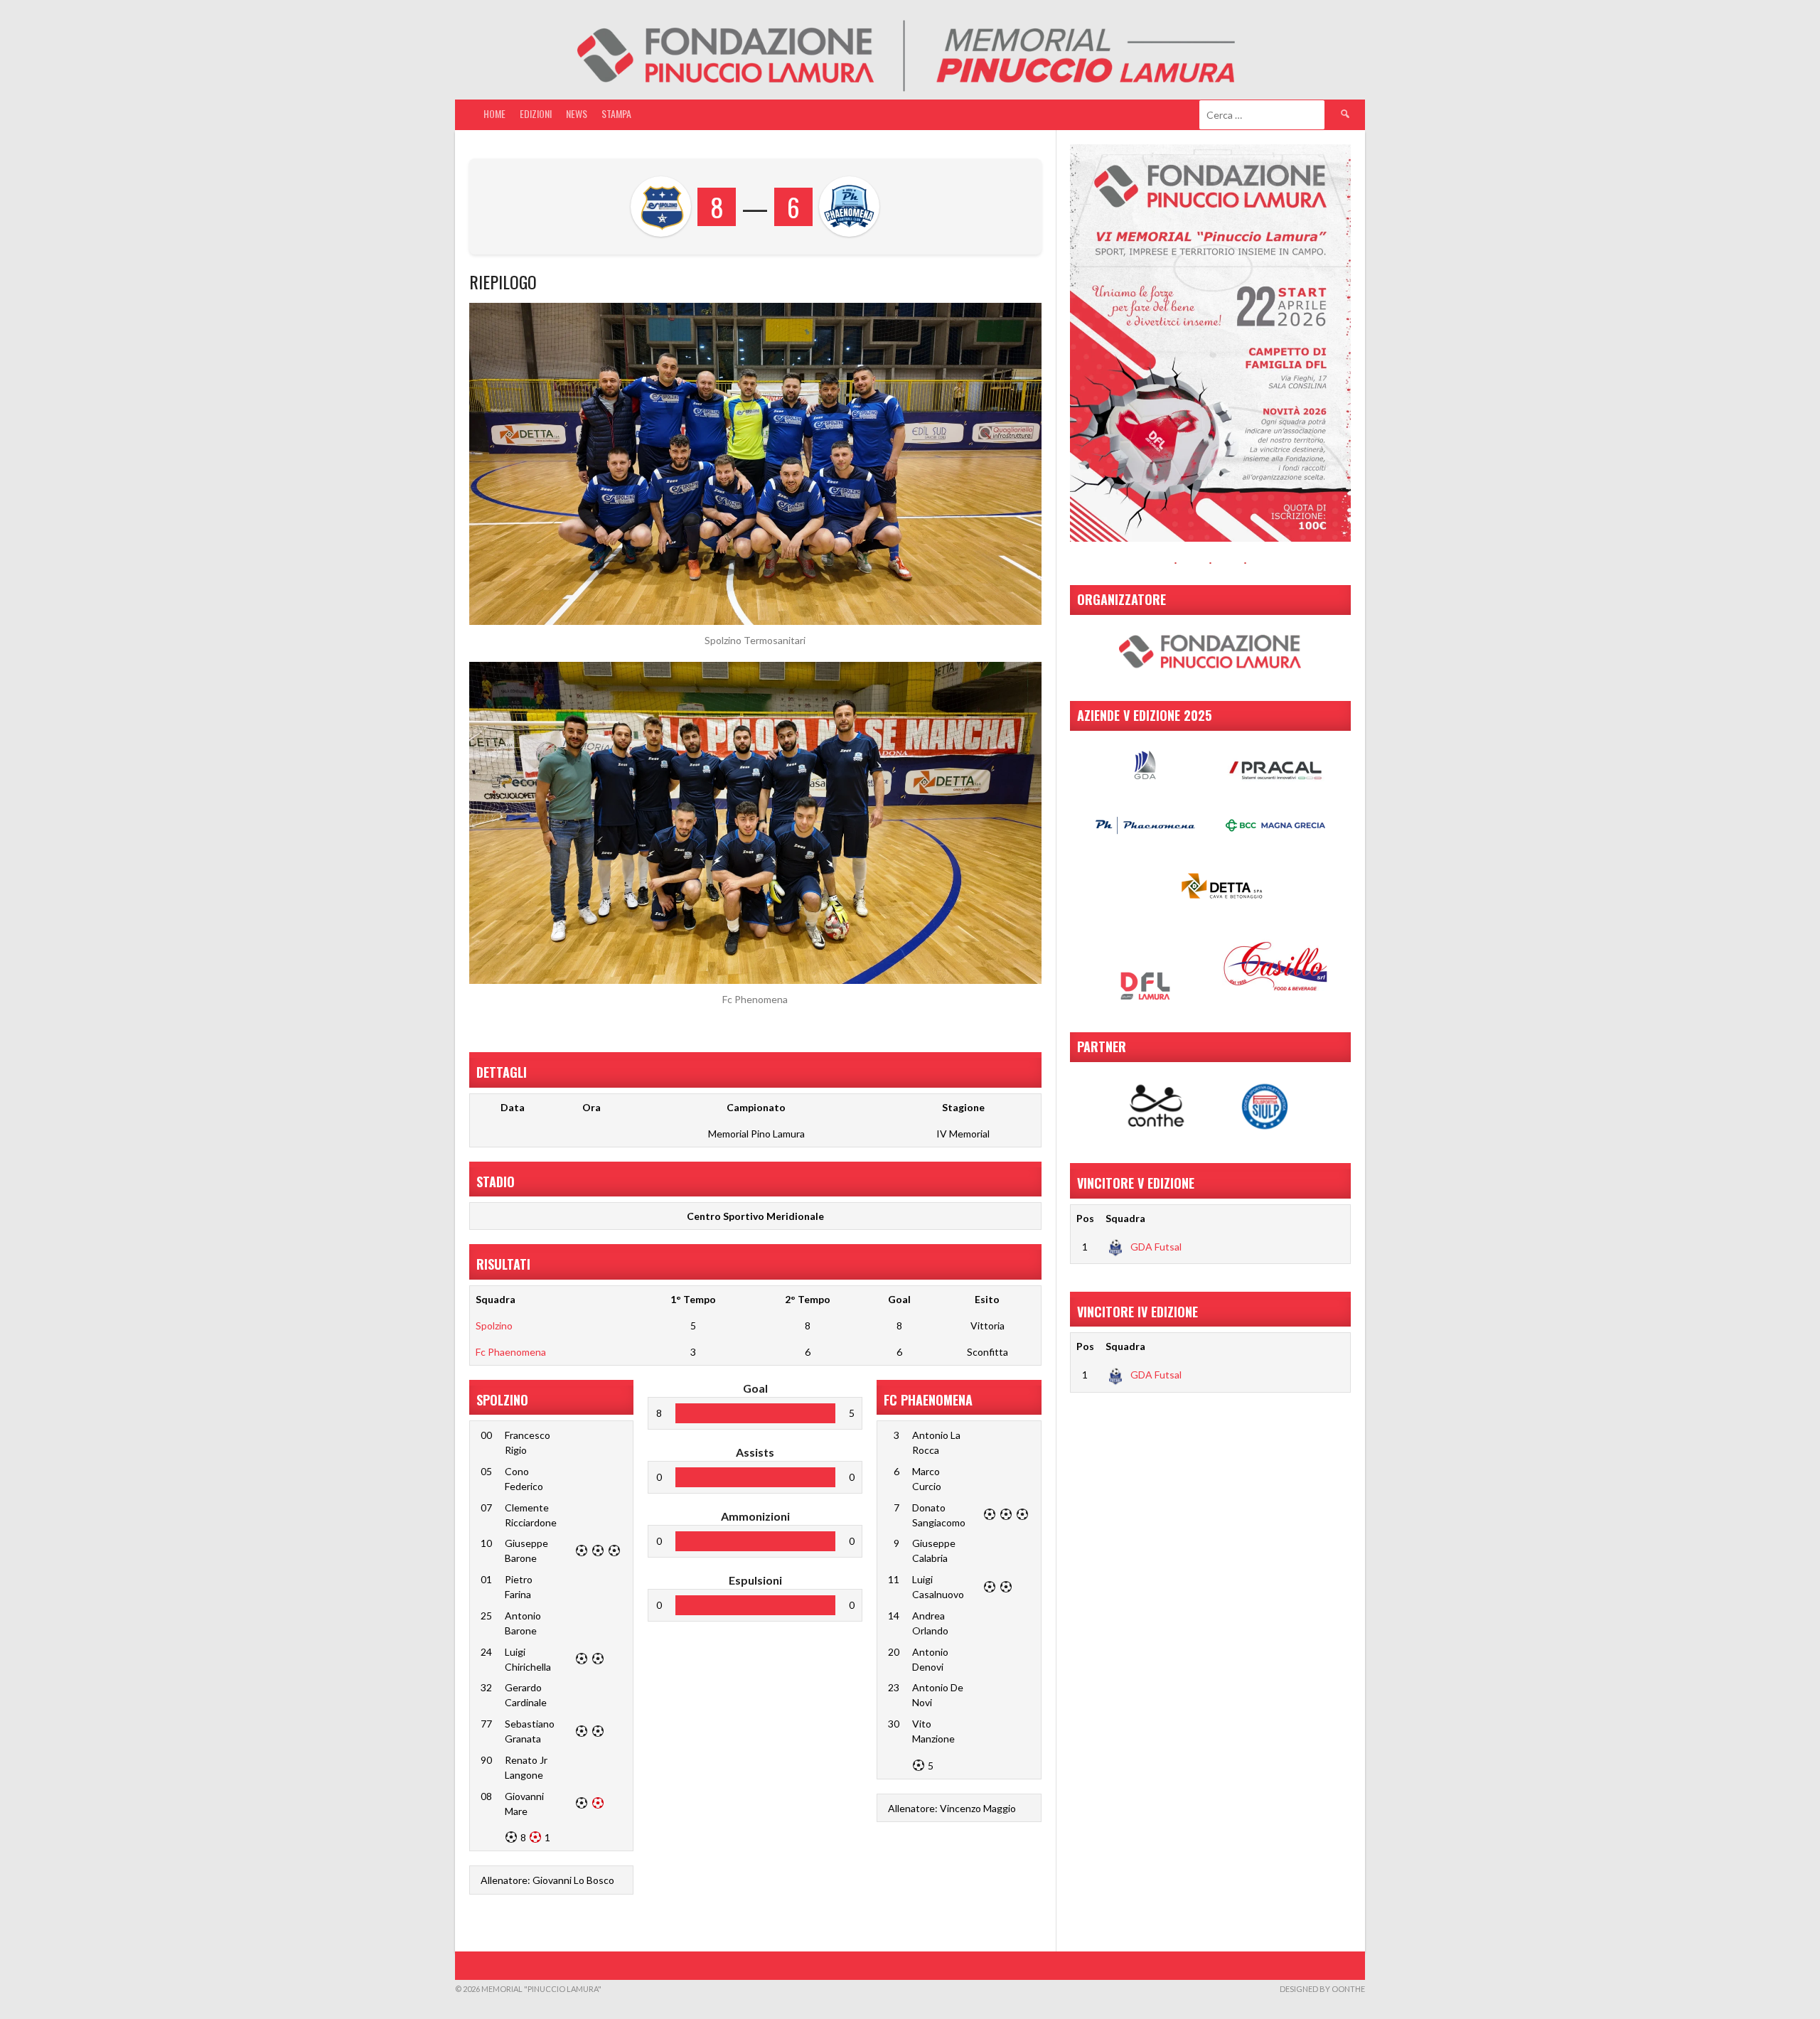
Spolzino (494, 1326)
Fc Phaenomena (511, 1352)
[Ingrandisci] (1332, 163)
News (577, 113)
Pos (1085, 1218)
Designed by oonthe (1322, 1989)
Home (494, 113)
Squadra (1125, 1218)
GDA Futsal (1156, 1247)
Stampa (616, 113)
